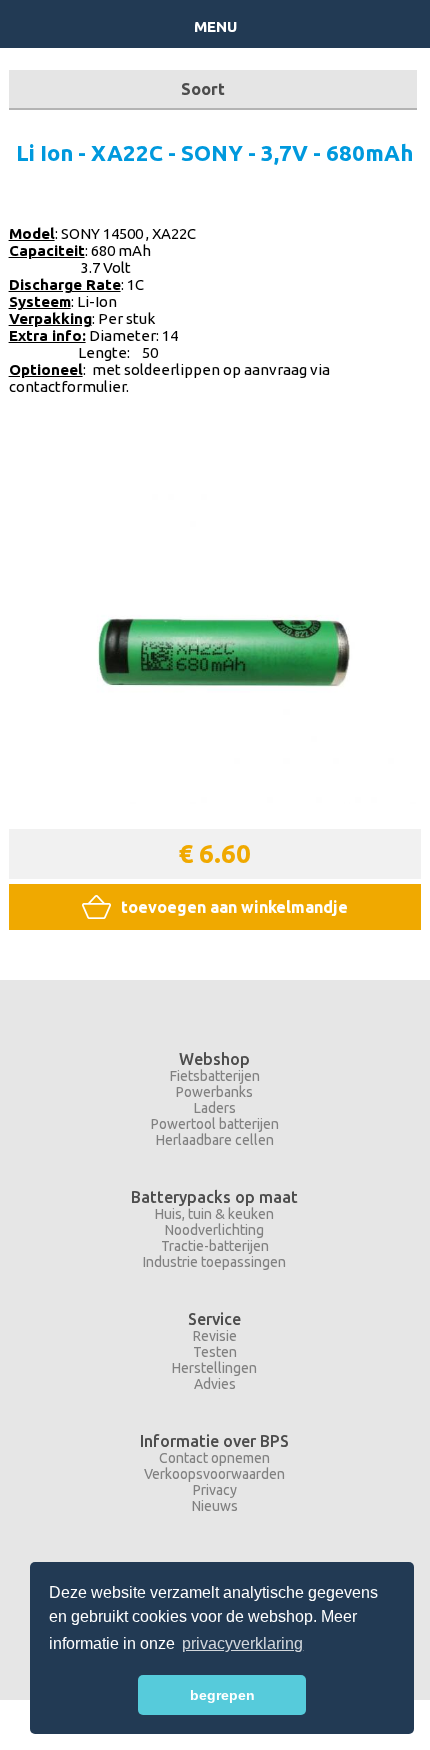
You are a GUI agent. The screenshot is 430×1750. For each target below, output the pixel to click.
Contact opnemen (214, 1458)
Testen (215, 1352)
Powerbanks (214, 1092)
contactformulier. (69, 386)
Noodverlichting (214, 1230)
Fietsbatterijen (215, 1076)
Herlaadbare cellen (215, 1140)
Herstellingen (214, 1368)
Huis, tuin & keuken (214, 1214)
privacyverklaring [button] (242, 1643)
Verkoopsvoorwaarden (214, 1474)
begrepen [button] (222, 1695)
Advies (215, 1384)
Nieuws (215, 1506)
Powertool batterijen (215, 1124)
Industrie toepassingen (214, 1262)
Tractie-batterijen (215, 1246)
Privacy (215, 1490)
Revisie (215, 1336)
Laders (215, 1108)
